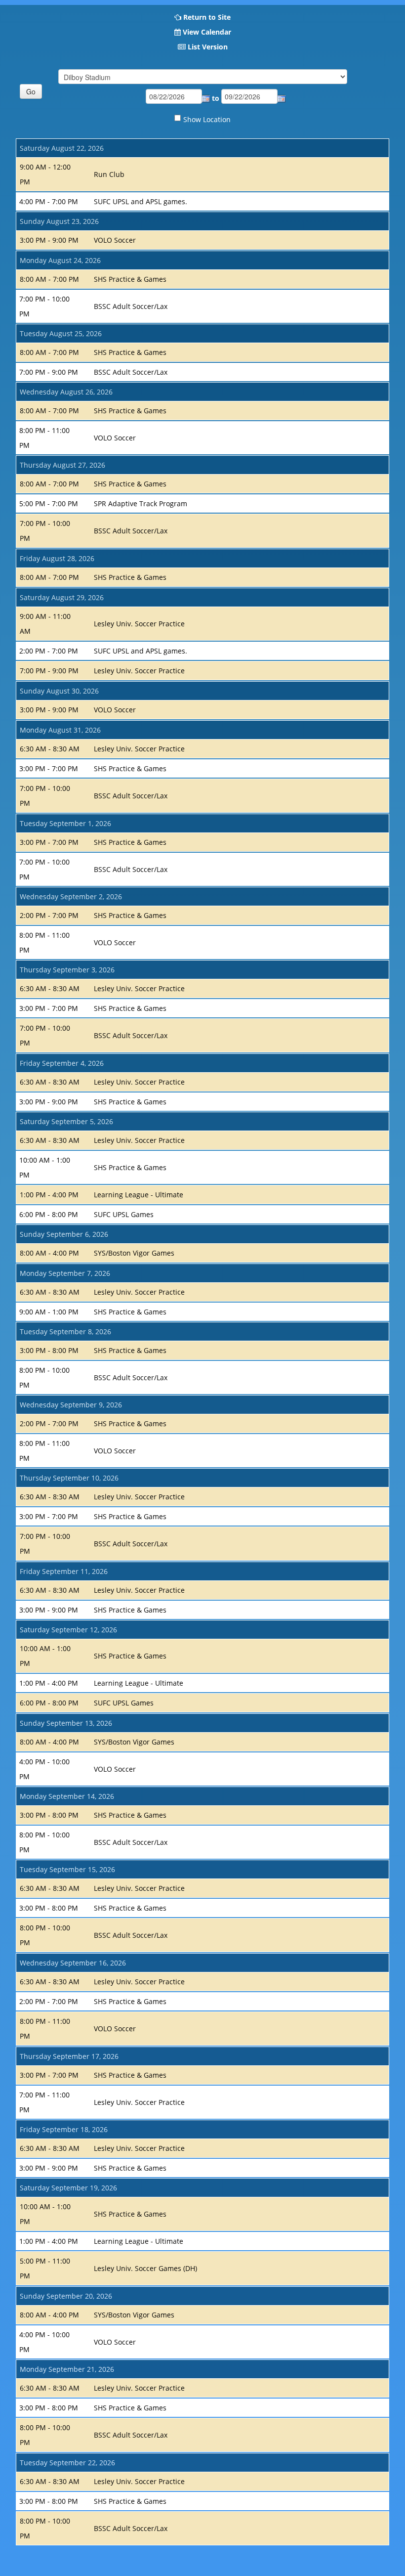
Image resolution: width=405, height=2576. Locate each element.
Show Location (207, 119)
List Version (208, 47)
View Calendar (207, 32)
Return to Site (207, 17)
